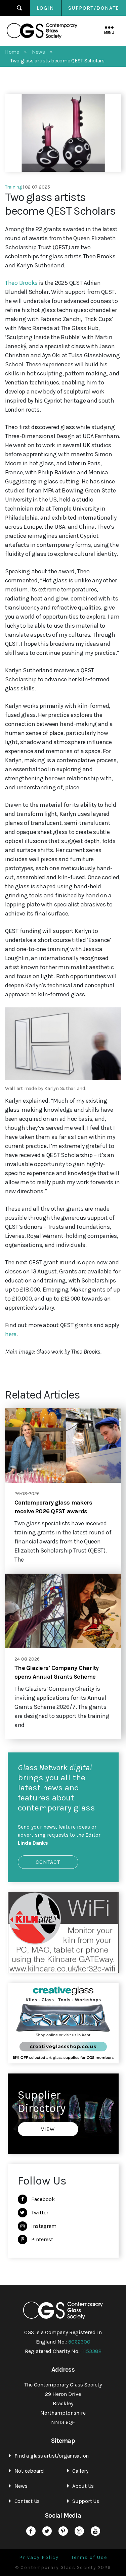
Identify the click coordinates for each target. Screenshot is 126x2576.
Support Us (86, 2501)
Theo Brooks (21, 283)
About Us (83, 2486)
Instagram (44, 2226)
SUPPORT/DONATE (94, 8)
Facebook (43, 2199)
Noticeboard (29, 2471)
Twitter (40, 2213)
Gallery (80, 2471)
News (21, 2486)
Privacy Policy (39, 2558)
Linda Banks (33, 1843)
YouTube (95, 2531)
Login (46, 8)
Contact (48, 1862)
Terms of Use (89, 2558)
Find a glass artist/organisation (52, 2456)
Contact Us (27, 2501)
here (11, 1334)
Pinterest (42, 2239)
